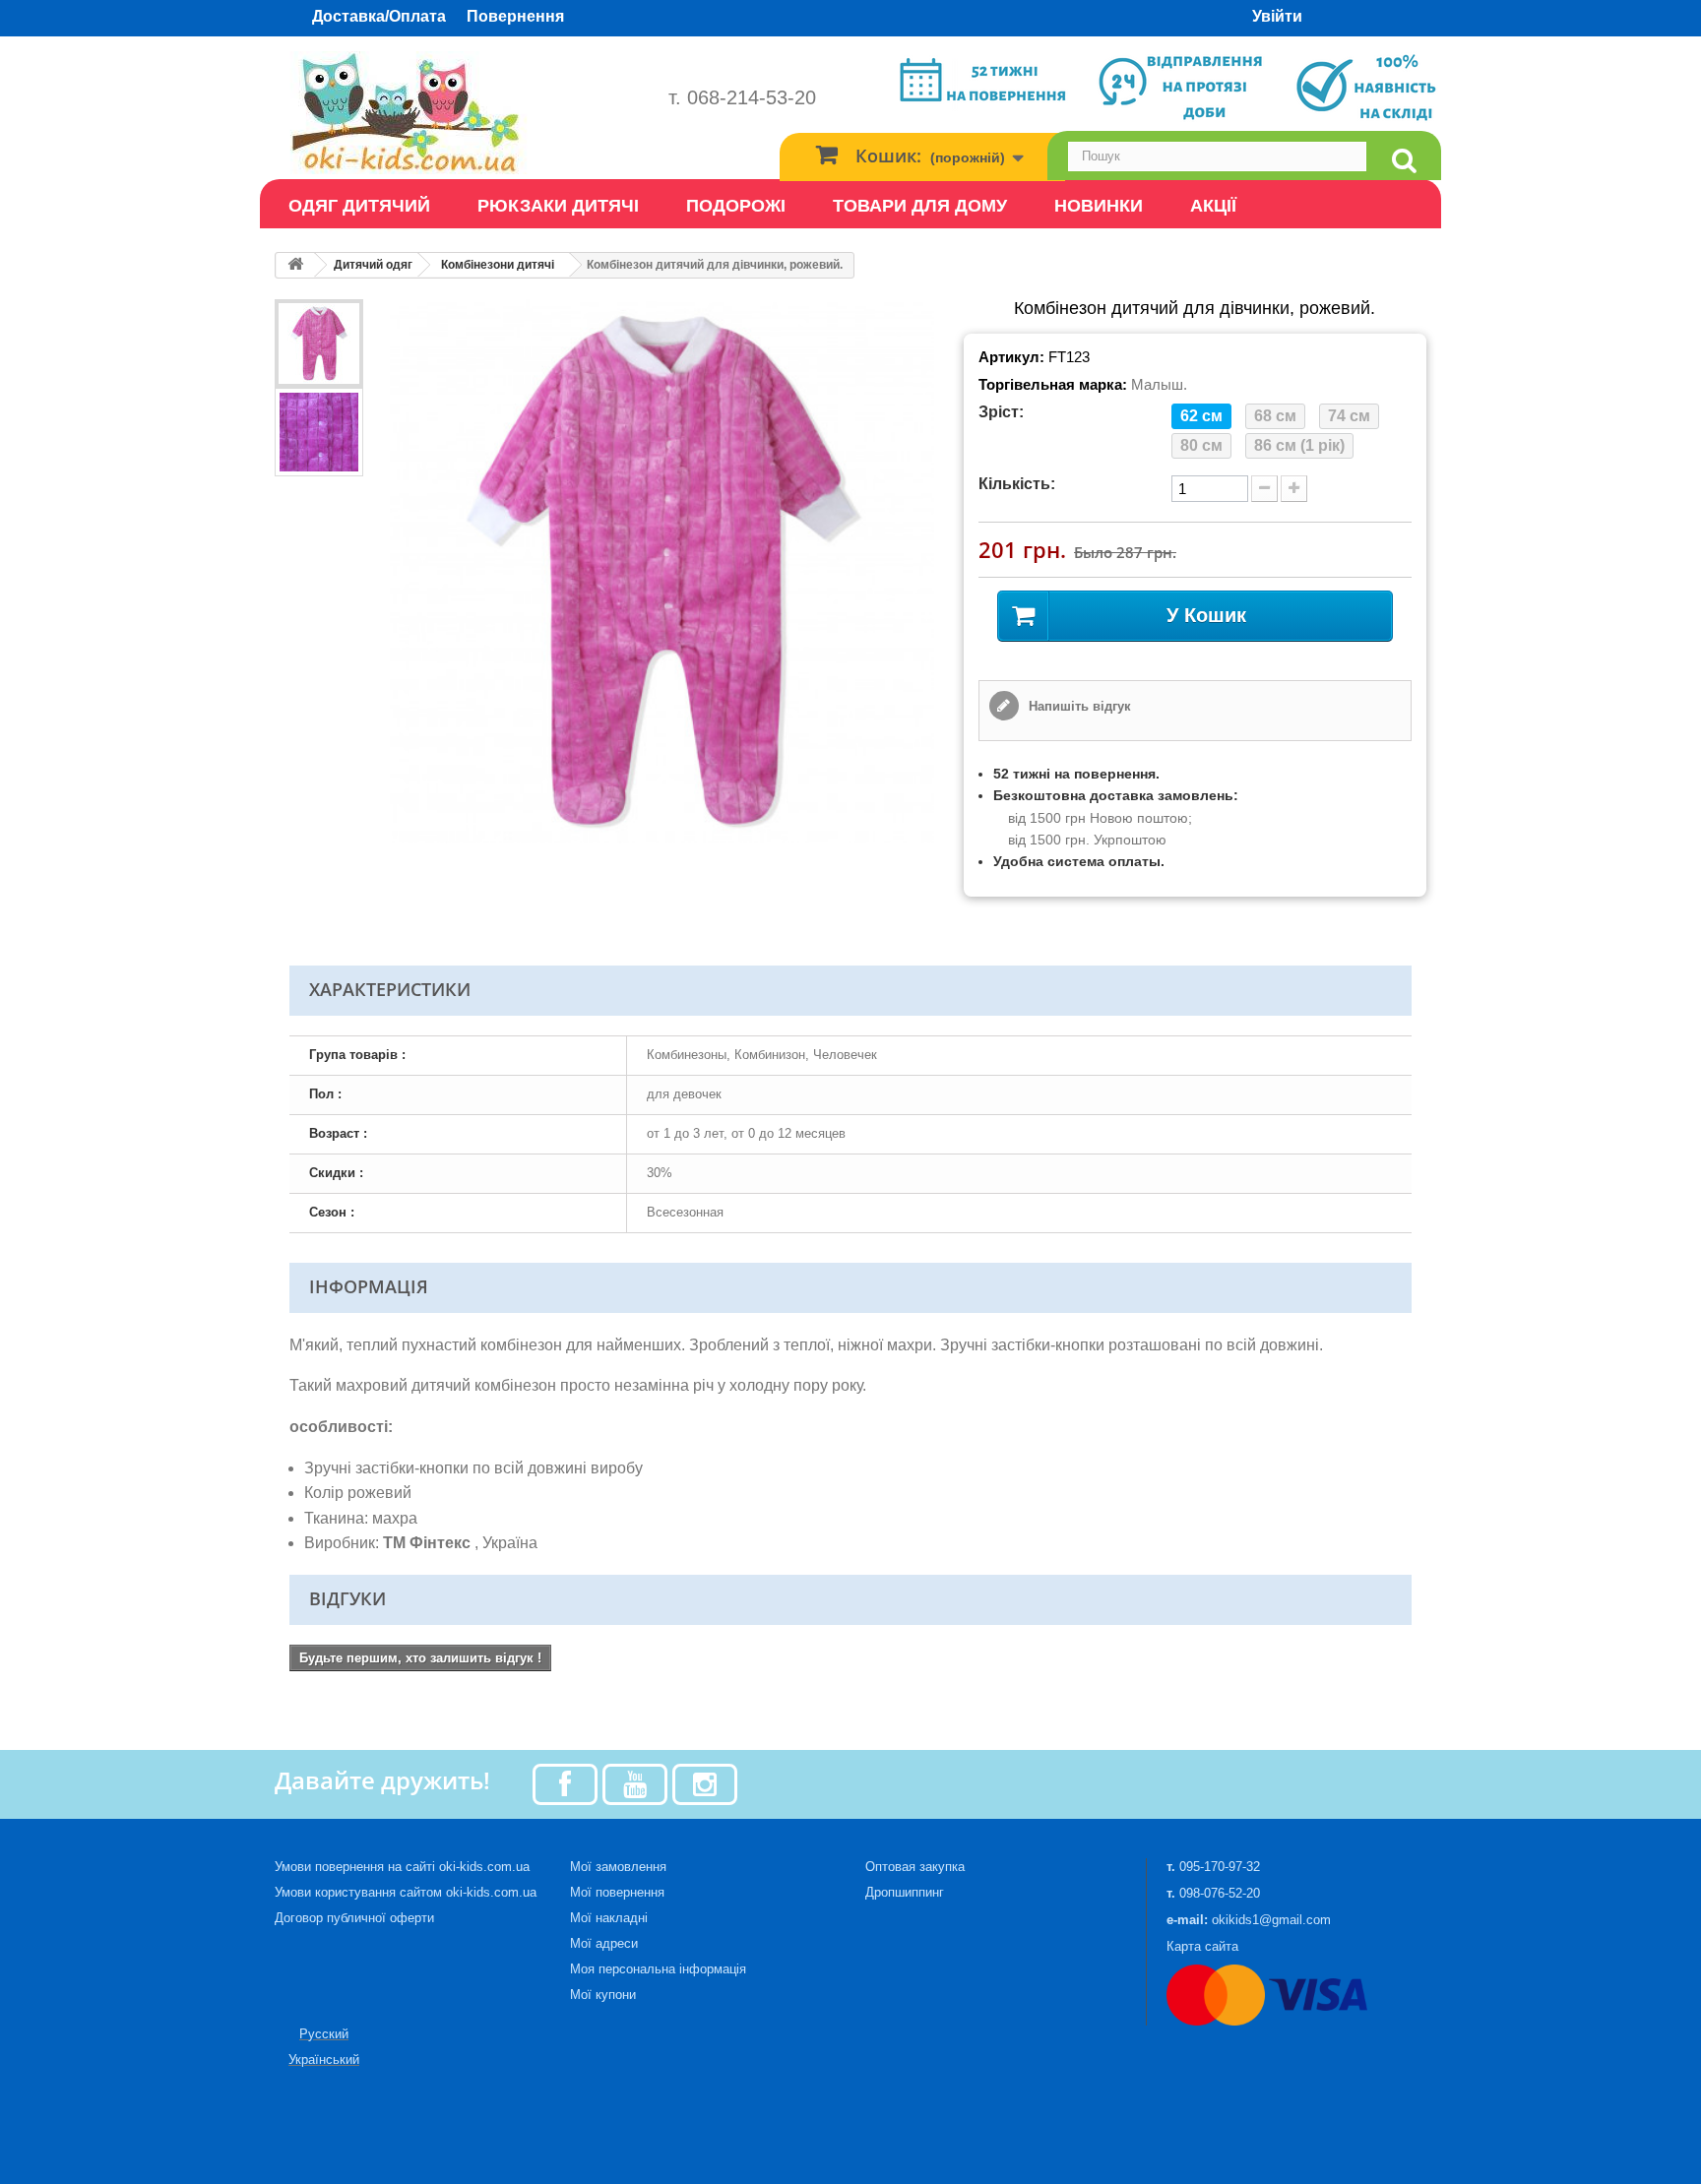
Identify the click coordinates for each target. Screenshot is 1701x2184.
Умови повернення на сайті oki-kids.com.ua (402, 1867)
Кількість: (1017, 484)
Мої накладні (609, 1918)
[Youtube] (635, 1783)
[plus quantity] (1294, 489)
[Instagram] (705, 1783)
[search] (1404, 161)
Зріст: (1001, 412)
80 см (1201, 445)
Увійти (1277, 16)
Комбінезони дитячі (498, 265)
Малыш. (1159, 384)
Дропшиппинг (905, 1892)
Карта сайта (1202, 1946)
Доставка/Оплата (379, 16)
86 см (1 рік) (1299, 445)
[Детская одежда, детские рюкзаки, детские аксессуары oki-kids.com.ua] (457, 113)
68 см (1275, 416)
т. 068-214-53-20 (742, 97)
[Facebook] (565, 1783)
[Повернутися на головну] (295, 265)
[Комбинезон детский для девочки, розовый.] (319, 343)
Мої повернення (617, 1892)
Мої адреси (604, 1943)
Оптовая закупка (915, 1867)
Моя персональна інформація (658, 1969)
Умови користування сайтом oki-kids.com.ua (406, 1892)
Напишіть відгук (1078, 706)
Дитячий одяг (373, 265)
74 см (1349, 416)
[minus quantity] (1264, 489)
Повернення (515, 16)
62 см (1201, 416)
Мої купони (603, 1995)
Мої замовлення (618, 1867)
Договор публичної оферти (354, 1918)
